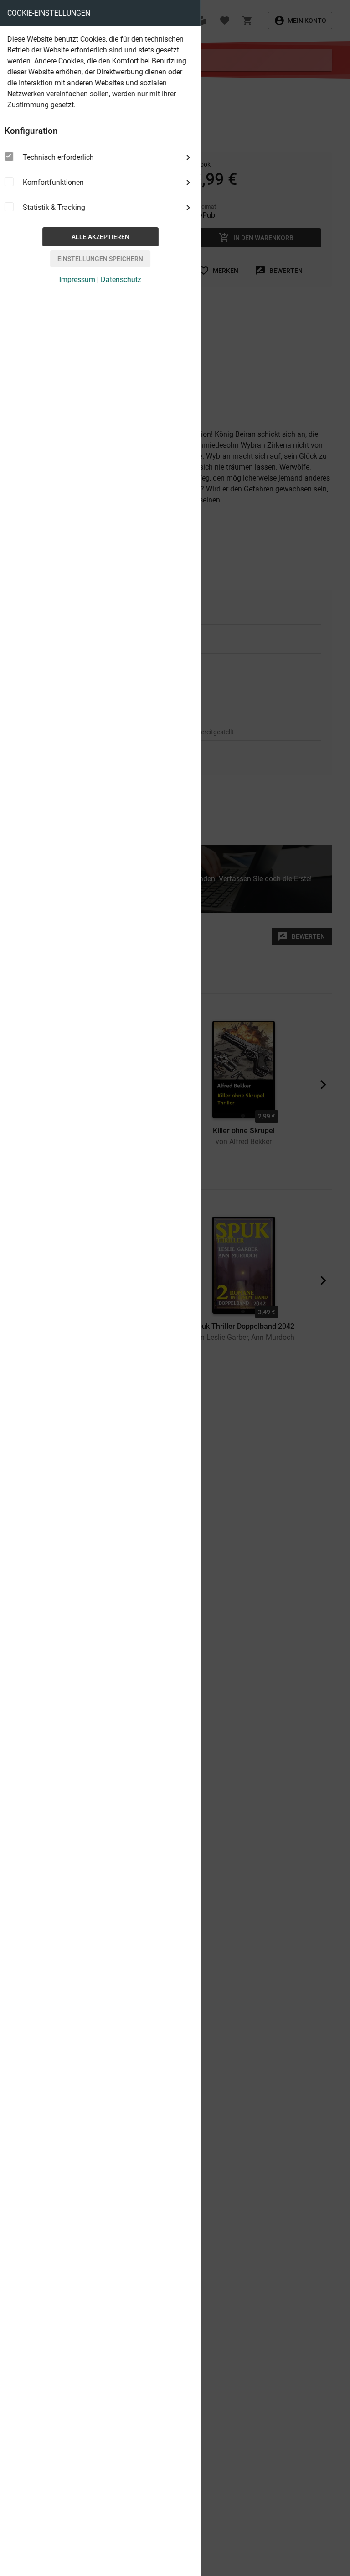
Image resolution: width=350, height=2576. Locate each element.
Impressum (77, 280)
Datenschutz (121, 280)
